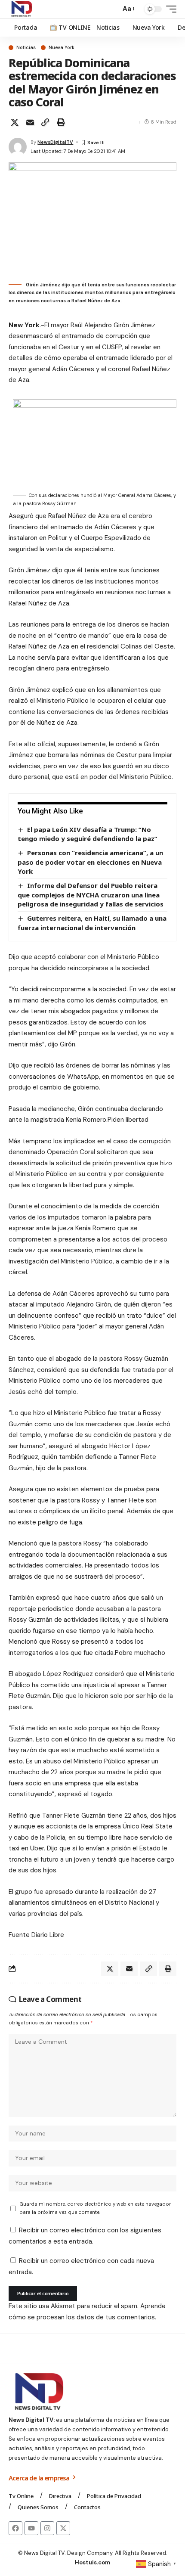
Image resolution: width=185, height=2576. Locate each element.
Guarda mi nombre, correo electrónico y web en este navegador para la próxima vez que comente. (95, 2208)
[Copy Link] (45, 122)
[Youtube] (31, 2528)
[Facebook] (15, 2528)
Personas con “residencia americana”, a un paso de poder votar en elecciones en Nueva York (90, 862)
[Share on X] (15, 122)
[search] (112, 9)
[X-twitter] (63, 2528)
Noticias (26, 48)
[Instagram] (47, 2528)
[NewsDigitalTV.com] (21, 9)
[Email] (30, 122)
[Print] (61, 122)
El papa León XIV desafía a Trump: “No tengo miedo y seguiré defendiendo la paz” (88, 834)
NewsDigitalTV (55, 142)
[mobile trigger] (169, 9)
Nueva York (62, 48)
